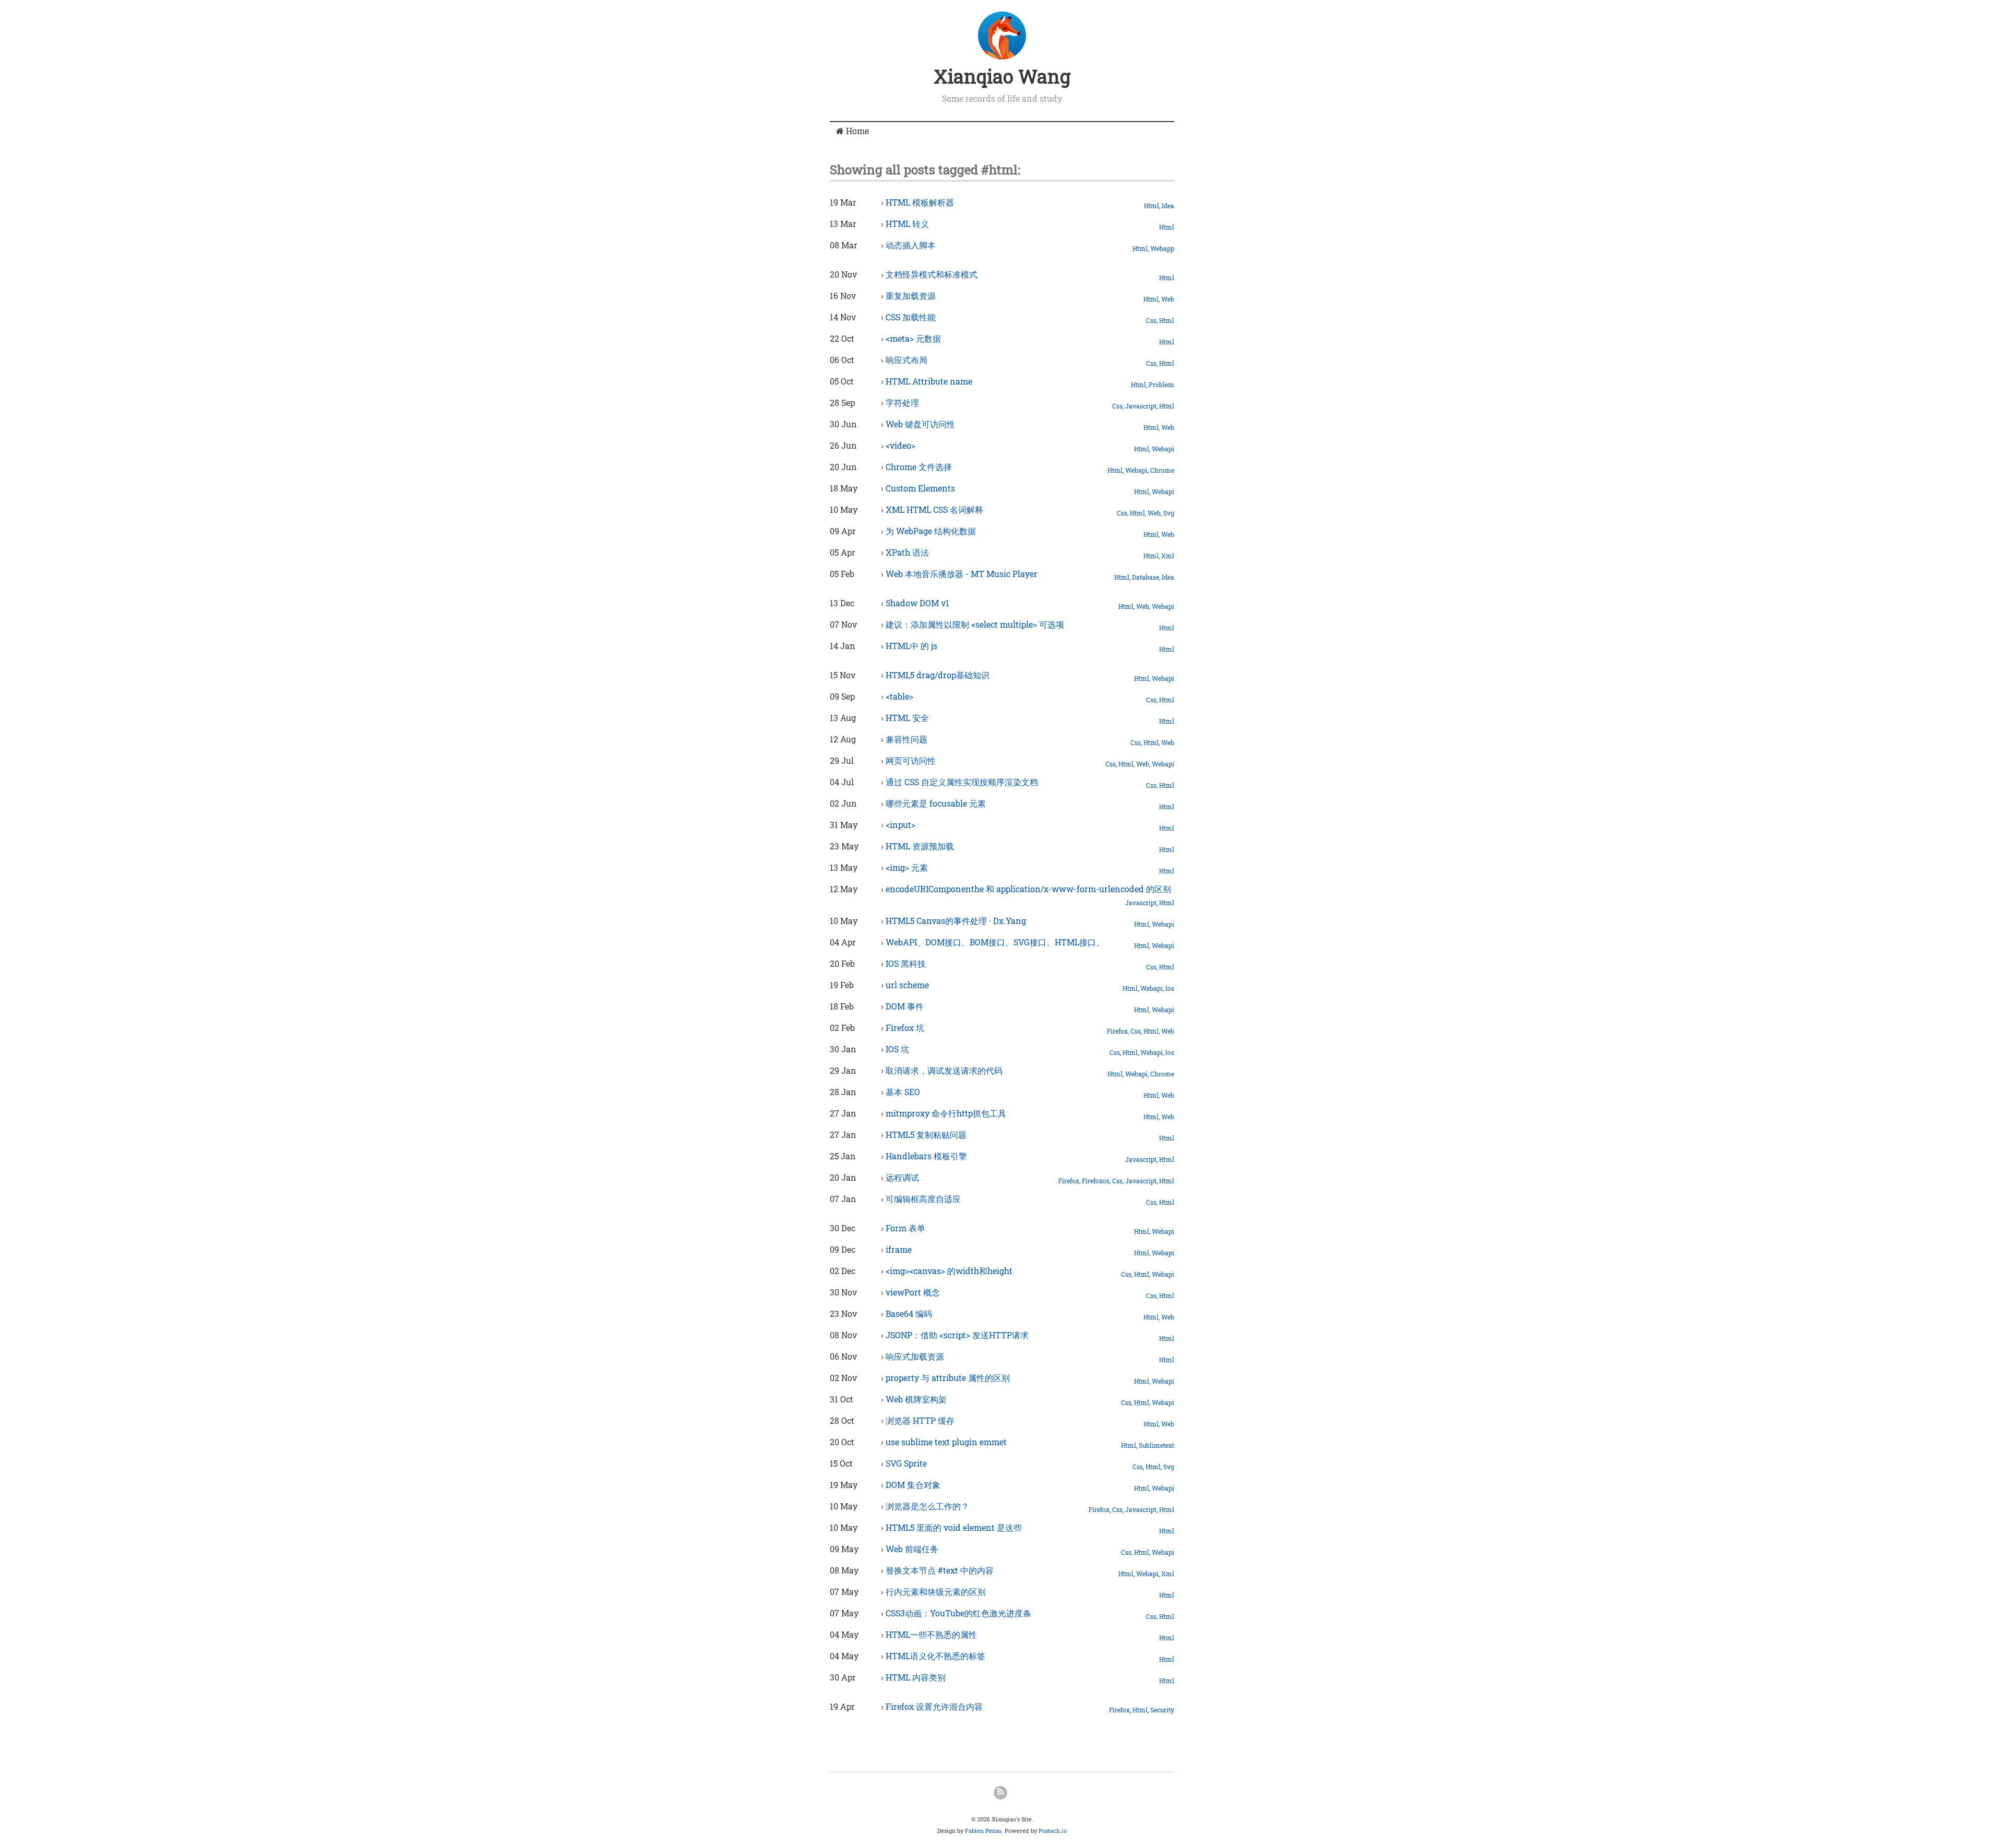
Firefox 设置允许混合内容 (934, 1706)
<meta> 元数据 (913, 338)
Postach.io (1053, 1831)
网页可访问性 (911, 760)
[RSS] (1000, 1793)
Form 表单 (905, 1228)
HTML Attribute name (929, 381)
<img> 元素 (907, 867)
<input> (900, 825)
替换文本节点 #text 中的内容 (940, 1570)
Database (1146, 577)
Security (1162, 1710)
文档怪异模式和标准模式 (932, 274)
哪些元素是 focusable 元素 (936, 803)
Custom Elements (920, 488)
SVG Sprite (906, 1463)
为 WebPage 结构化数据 (931, 531)
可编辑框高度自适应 (923, 1199)
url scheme (907, 985)
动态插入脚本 (911, 245)
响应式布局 (906, 360)
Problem (1161, 385)
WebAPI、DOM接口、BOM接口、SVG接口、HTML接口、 (995, 942)
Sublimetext (1156, 1445)
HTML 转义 (907, 224)
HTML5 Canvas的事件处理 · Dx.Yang (956, 921)
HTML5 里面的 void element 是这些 (954, 1527)
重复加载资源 (911, 296)
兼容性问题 (906, 739)
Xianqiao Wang (1002, 76)
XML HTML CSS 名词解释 (934, 509)
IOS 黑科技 (906, 963)
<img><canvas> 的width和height (949, 1271)
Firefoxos (1096, 1181)
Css (1151, 320)
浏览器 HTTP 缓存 (920, 1420)
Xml (1168, 556)
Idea (1168, 206)
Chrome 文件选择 (919, 467)
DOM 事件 (905, 1006)
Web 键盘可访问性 (920, 424)
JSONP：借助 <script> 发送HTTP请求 (957, 1335)
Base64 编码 (909, 1313)
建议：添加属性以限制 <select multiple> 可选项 (975, 624)
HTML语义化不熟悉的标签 (935, 1656)
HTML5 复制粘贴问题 (926, 1135)
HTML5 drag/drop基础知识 (938, 675)
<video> (900, 445)
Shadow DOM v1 (917, 603)
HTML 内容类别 (916, 1677)
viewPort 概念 (913, 1292)
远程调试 (902, 1177)
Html (1152, 206)
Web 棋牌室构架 (916, 1399)
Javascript (1141, 406)
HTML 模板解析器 (920, 202)
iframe (899, 1249)
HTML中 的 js (911, 646)
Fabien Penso (983, 1831)
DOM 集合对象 (913, 1485)
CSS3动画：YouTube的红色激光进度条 (958, 1613)
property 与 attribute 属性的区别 (948, 1378)
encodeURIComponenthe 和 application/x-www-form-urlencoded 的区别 (1028, 889)
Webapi (1163, 449)
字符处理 (902, 403)
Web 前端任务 (912, 1549)
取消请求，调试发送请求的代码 (944, 1070)
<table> (899, 696)
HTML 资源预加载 (920, 846)
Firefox (1117, 1031)
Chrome (1162, 470)
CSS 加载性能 (911, 317)
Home (856, 131)
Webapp (1162, 248)
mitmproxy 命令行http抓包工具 (946, 1113)
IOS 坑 (897, 1049)
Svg (1169, 513)
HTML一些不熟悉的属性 (931, 1634)
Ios (1170, 988)
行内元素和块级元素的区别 (936, 1592)
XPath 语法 (907, 552)
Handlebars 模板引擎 (926, 1156)
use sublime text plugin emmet (946, 1442)
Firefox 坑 (905, 1028)
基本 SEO (903, 1092)
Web (1168, 299)
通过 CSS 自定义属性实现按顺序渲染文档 (962, 782)
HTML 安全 (907, 718)
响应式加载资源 (915, 1356)
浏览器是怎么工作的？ (927, 1506)
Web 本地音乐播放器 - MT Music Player (962, 574)
